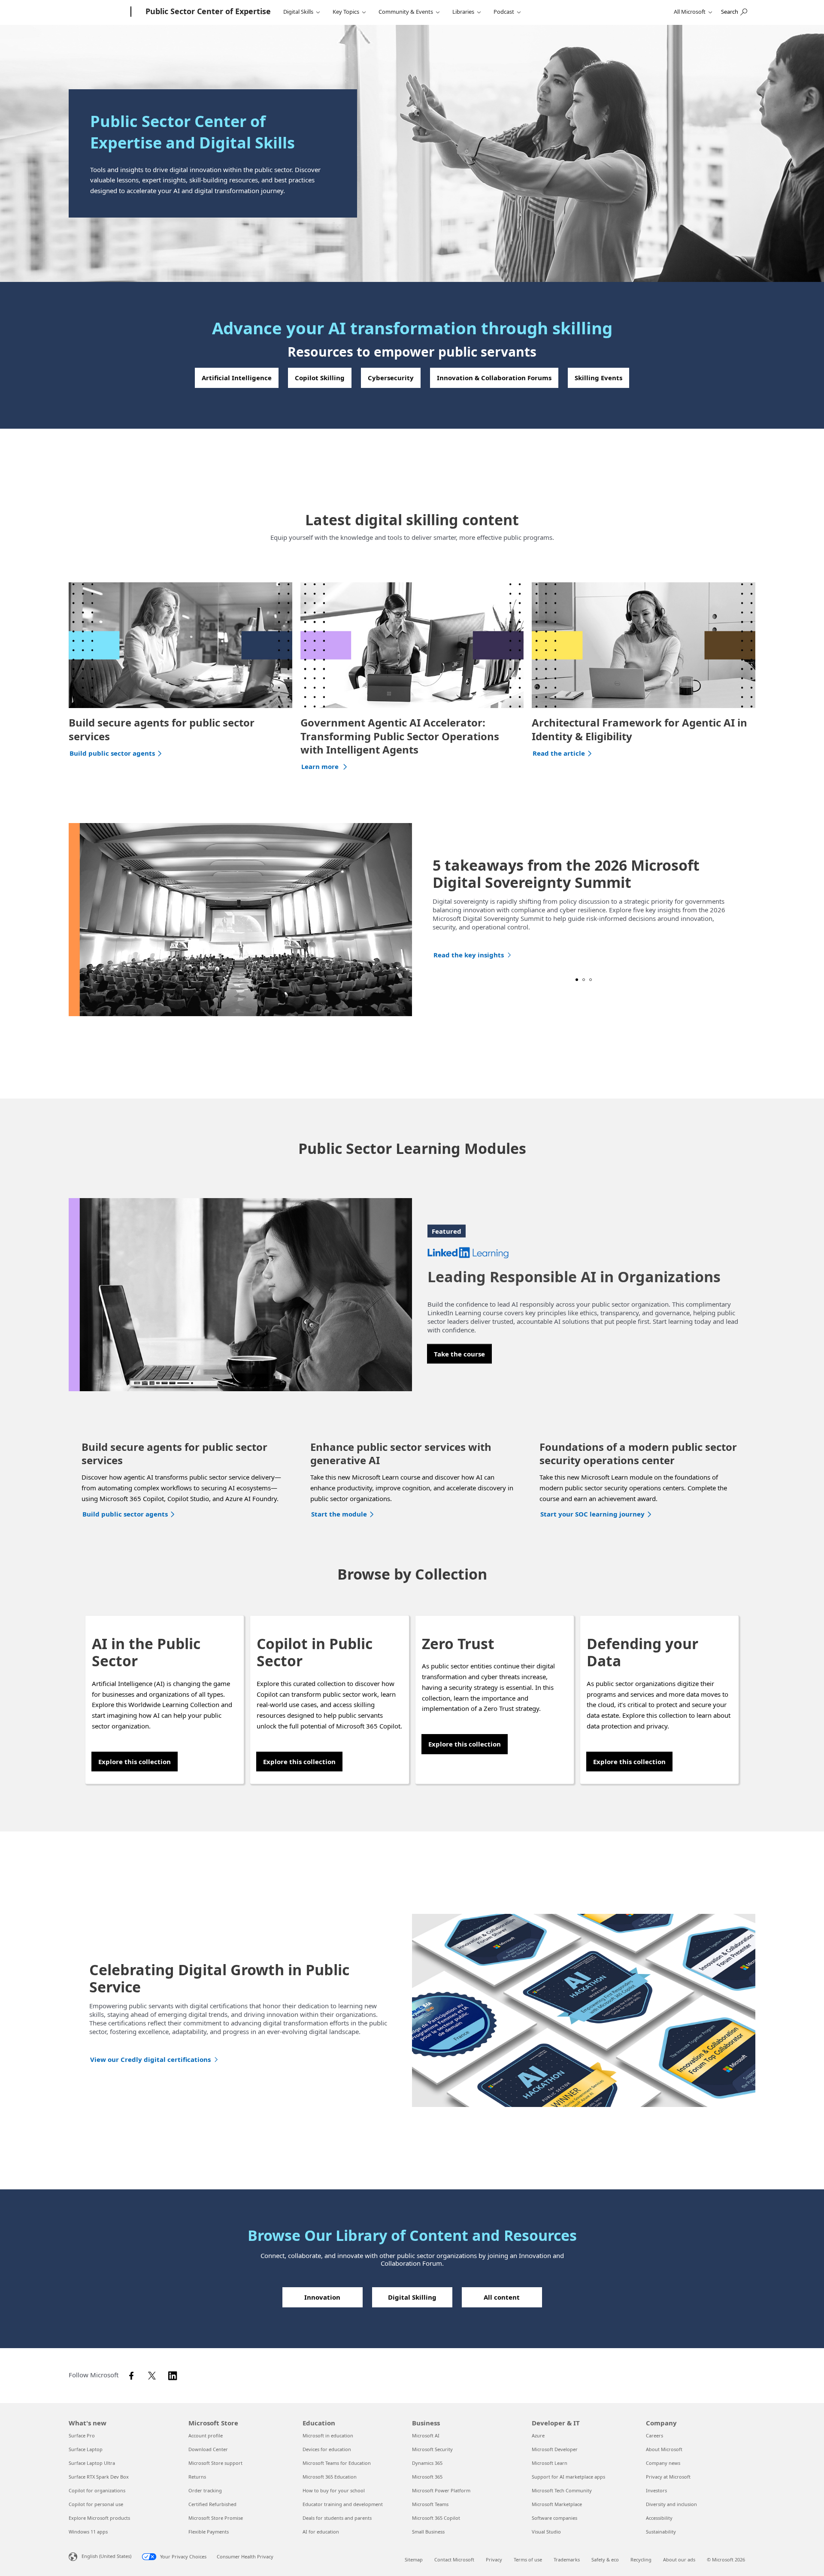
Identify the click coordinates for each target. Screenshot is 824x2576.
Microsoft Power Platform (441, 2490)
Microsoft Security (432, 2449)
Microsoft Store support (215, 2463)
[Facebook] (134, 2375)
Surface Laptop (86, 2449)
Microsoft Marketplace (557, 2504)
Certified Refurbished (212, 2504)
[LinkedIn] (175, 2375)
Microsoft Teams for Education (337, 2463)
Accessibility (659, 2518)
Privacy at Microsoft (668, 2477)
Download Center (208, 2449)
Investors (656, 2490)
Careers (654, 2435)
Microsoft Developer (555, 2449)
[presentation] (78, 920)
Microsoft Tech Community (562, 2490)
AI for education (321, 2532)
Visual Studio (546, 2532)
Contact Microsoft (454, 2559)
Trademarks (567, 2559)
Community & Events (406, 12)
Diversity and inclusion (671, 2504)
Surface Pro (82, 2435)
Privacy (494, 2559)
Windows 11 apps (88, 2532)
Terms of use (528, 2559)
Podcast (504, 12)
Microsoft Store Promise (216, 2518)
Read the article (559, 753)
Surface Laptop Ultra (92, 2463)
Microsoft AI (426, 2435)
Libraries (463, 12)
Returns (197, 2477)
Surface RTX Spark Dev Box (99, 2477)
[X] (154, 2375)
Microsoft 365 (427, 2477)
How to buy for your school (334, 2490)
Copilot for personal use (96, 2504)
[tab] (577, 980)
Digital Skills (298, 12)
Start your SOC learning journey (592, 1514)
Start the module (339, 1514)
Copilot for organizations (97, 2490)
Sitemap (414, 2559)
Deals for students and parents (337, 2518)
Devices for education (327, 2449)
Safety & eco (605, 2559)
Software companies (554, 2518)
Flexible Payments (209, 2532)
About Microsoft (664, 2449)
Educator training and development (343, 2504)
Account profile (206, 2435)
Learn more (321, 766)
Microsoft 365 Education (330, 2477)
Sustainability (661, 2532)
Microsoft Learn (550, 2463)
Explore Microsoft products (99, 2518)
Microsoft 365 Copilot (436, 2518)
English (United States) (106, 2556)
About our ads (679, 2559)
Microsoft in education (328, 2435)
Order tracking (205, 2490)
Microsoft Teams (430, 2504)
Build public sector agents (112, 753)
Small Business (428, 2532)
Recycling (641, 2559)
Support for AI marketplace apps (568, 2477)
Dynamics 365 (427, 2463)
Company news (663, 2463)
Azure (538, 2435)
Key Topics (346, 12)
